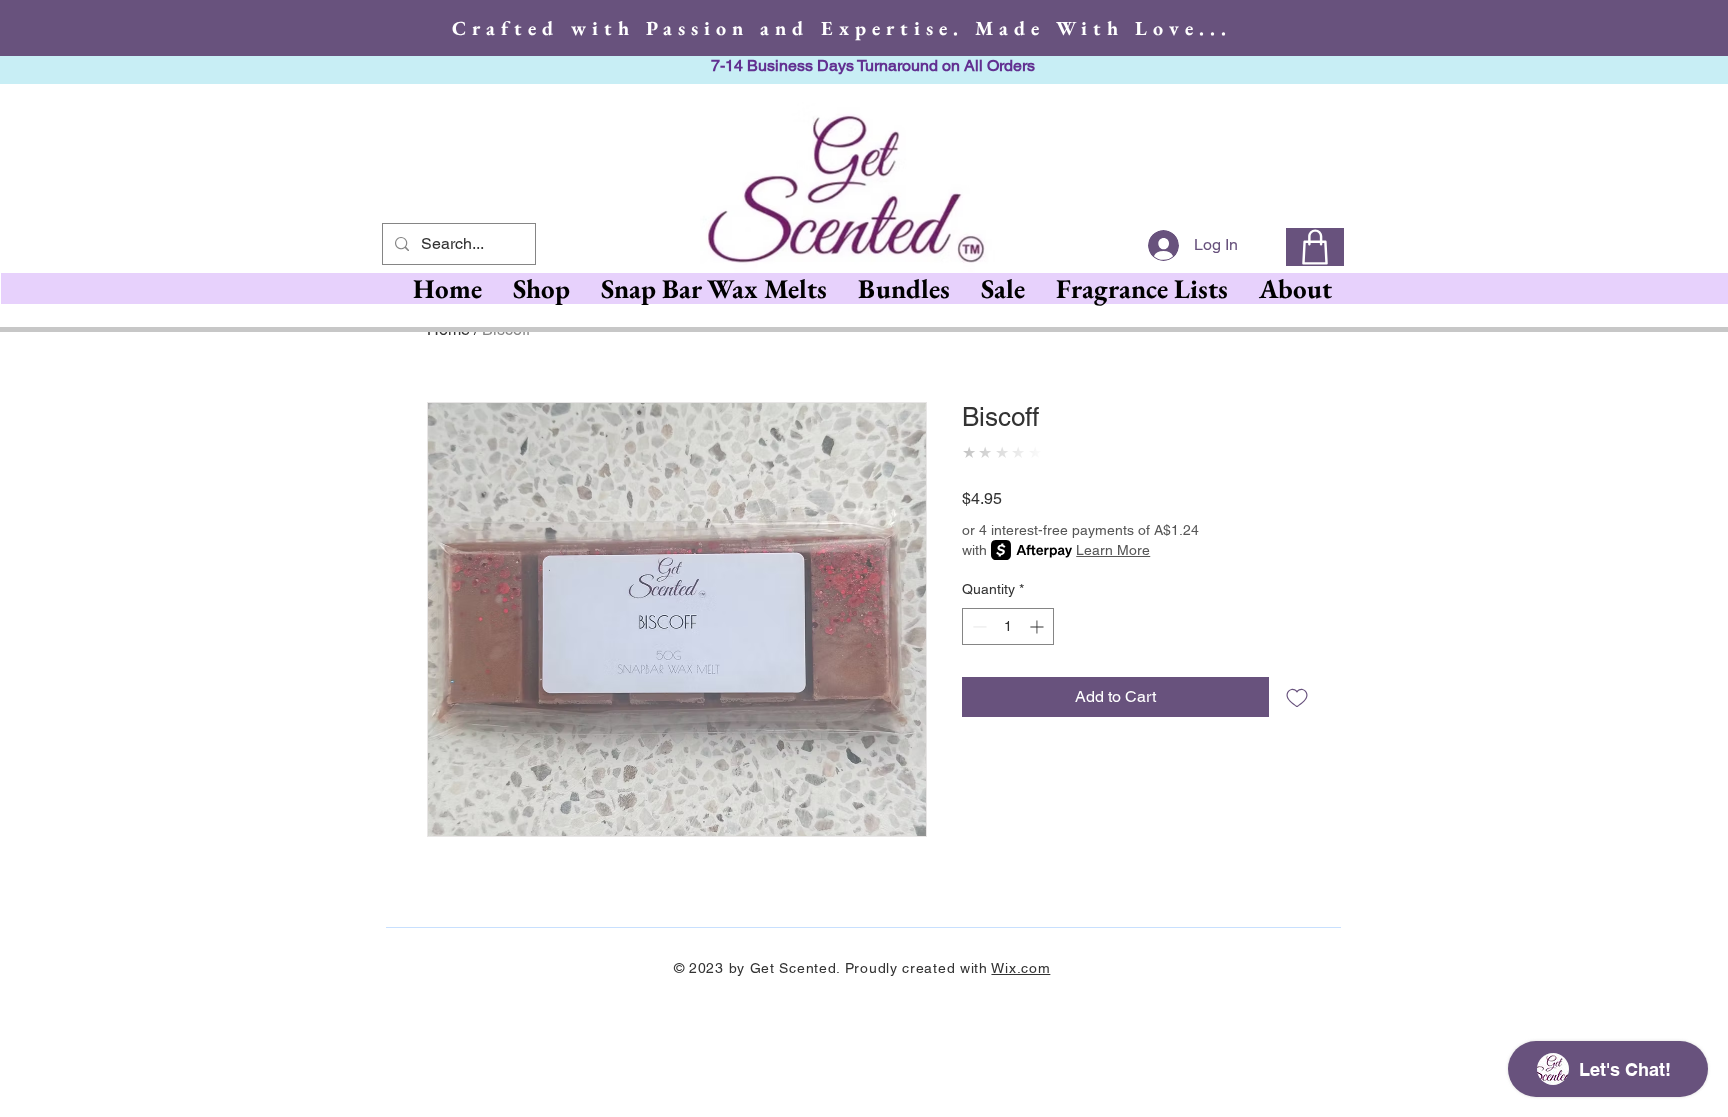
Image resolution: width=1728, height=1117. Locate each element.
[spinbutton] (1008, 681)
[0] (1315, 247)
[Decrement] (977, 681)
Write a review (1317, 992)
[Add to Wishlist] (1297, 752)
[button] (713, 288)
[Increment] (1038, 681)
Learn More (1113, 605)
